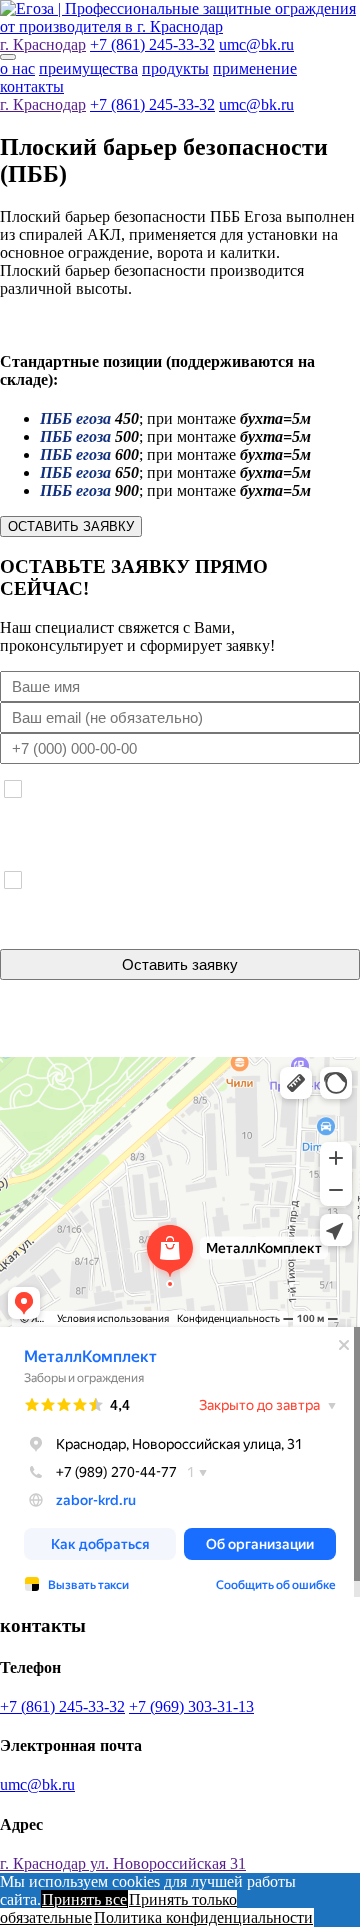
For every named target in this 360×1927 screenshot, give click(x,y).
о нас (17, 68)
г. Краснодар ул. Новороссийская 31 (123, 1863)
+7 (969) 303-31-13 (191, 1706)
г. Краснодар (43, 44)
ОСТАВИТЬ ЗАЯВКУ (71, 526)
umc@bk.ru (256, 44)
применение (255, 68)
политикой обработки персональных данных (226, 1033)
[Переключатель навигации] (8, 57)
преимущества (88, 68)
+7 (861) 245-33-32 (152, 44)
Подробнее (332, 817)
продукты (175, 68)
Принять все (84, 1899)
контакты (32, 86)
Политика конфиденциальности (203, 1917)
